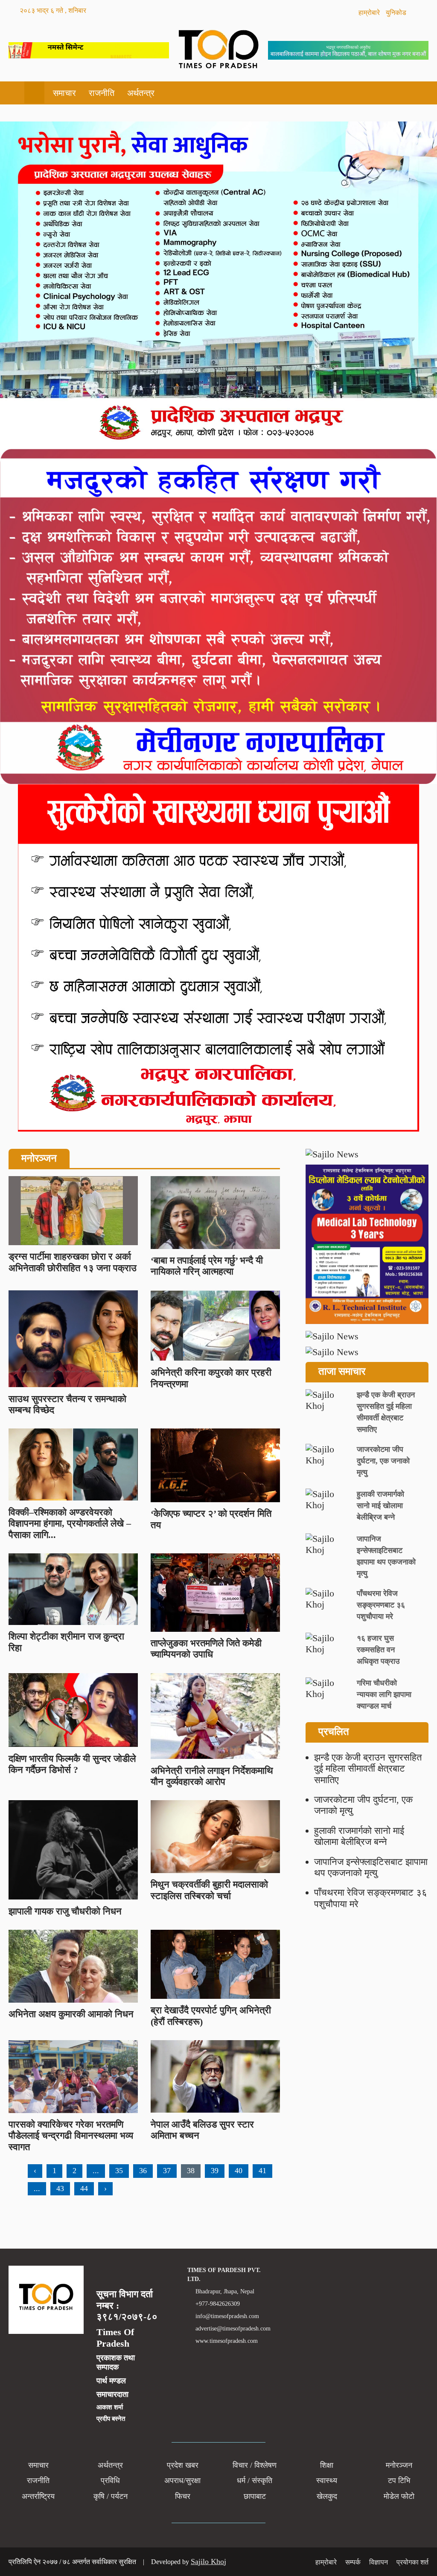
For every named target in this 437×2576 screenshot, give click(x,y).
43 (60, 2189)
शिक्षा (327, 2465)
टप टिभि (399, 2481)
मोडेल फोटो (399, 2496)
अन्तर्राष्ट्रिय (38, 2496)
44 (84, 2189)
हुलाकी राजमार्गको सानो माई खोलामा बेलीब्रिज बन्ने (359, 1836)
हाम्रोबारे (370, 13)
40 (239, 2171)
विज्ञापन (379, 2562)
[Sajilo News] (367, 1154)
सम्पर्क (353, 2562)
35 (119, 2171)
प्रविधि (110, 2481)
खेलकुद (327, 2496)
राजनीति (102, 93)
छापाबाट (255, 2496)
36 (143, 2171)
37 (167, 2171)
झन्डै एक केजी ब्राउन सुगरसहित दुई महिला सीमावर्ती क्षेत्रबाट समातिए (368, 1769)
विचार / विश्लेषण (255, 2465)
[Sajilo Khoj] (89, 55)
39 (215, 2171)
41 (262, 2171)
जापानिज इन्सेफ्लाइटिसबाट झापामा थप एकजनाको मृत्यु (371, 1867)
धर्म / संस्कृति (255, 2481)
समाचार (64, 93)
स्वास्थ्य (327, 2481)
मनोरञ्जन (399, 2465)
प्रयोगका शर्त (412, 2562)
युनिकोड (397, 13)
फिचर (183, 2496)
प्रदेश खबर (183, 2465)
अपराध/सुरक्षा (182, 2481)
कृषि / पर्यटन (111, 2496)
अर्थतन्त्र (141, 93)
